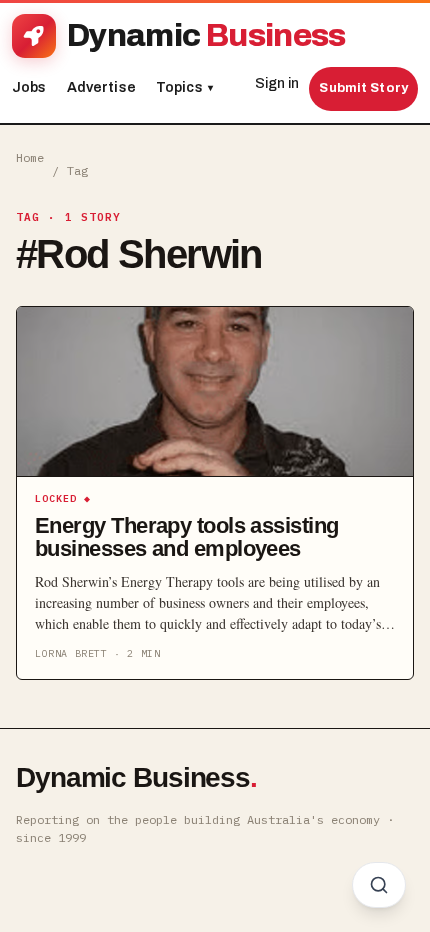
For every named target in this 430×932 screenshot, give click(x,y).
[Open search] (379, 885)
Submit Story (363, 88)
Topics (184, 87)
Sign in (277, 83)
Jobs (29, 87)
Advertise (101, 87)
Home (30, 157)
